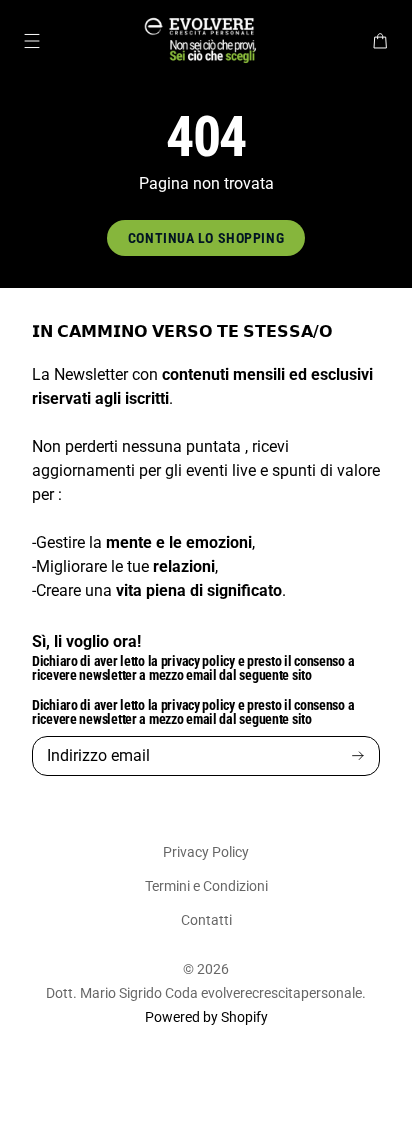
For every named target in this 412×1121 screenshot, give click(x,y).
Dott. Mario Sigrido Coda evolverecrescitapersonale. (206, 993)
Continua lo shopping (206, 238)
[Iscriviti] (358, 756)
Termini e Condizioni (206, 886)
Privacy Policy (206, 852)
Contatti (206, 920)
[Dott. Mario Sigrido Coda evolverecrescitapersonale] (206, 41)
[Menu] (32, 41)
